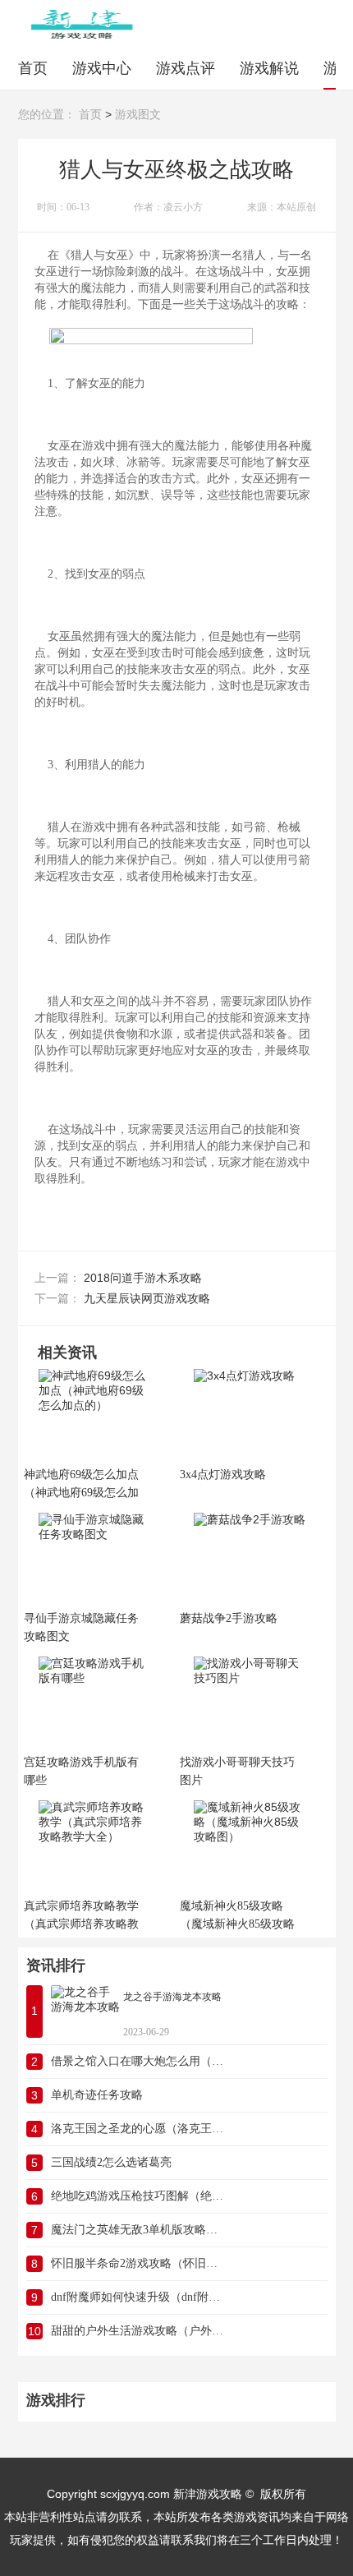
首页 (33, 68)
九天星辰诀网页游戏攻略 (147, 1298)
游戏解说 (269, 68)
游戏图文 (138, 115)
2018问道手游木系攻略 (143, 1278)
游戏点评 (186, 68)
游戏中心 (102, 68)
